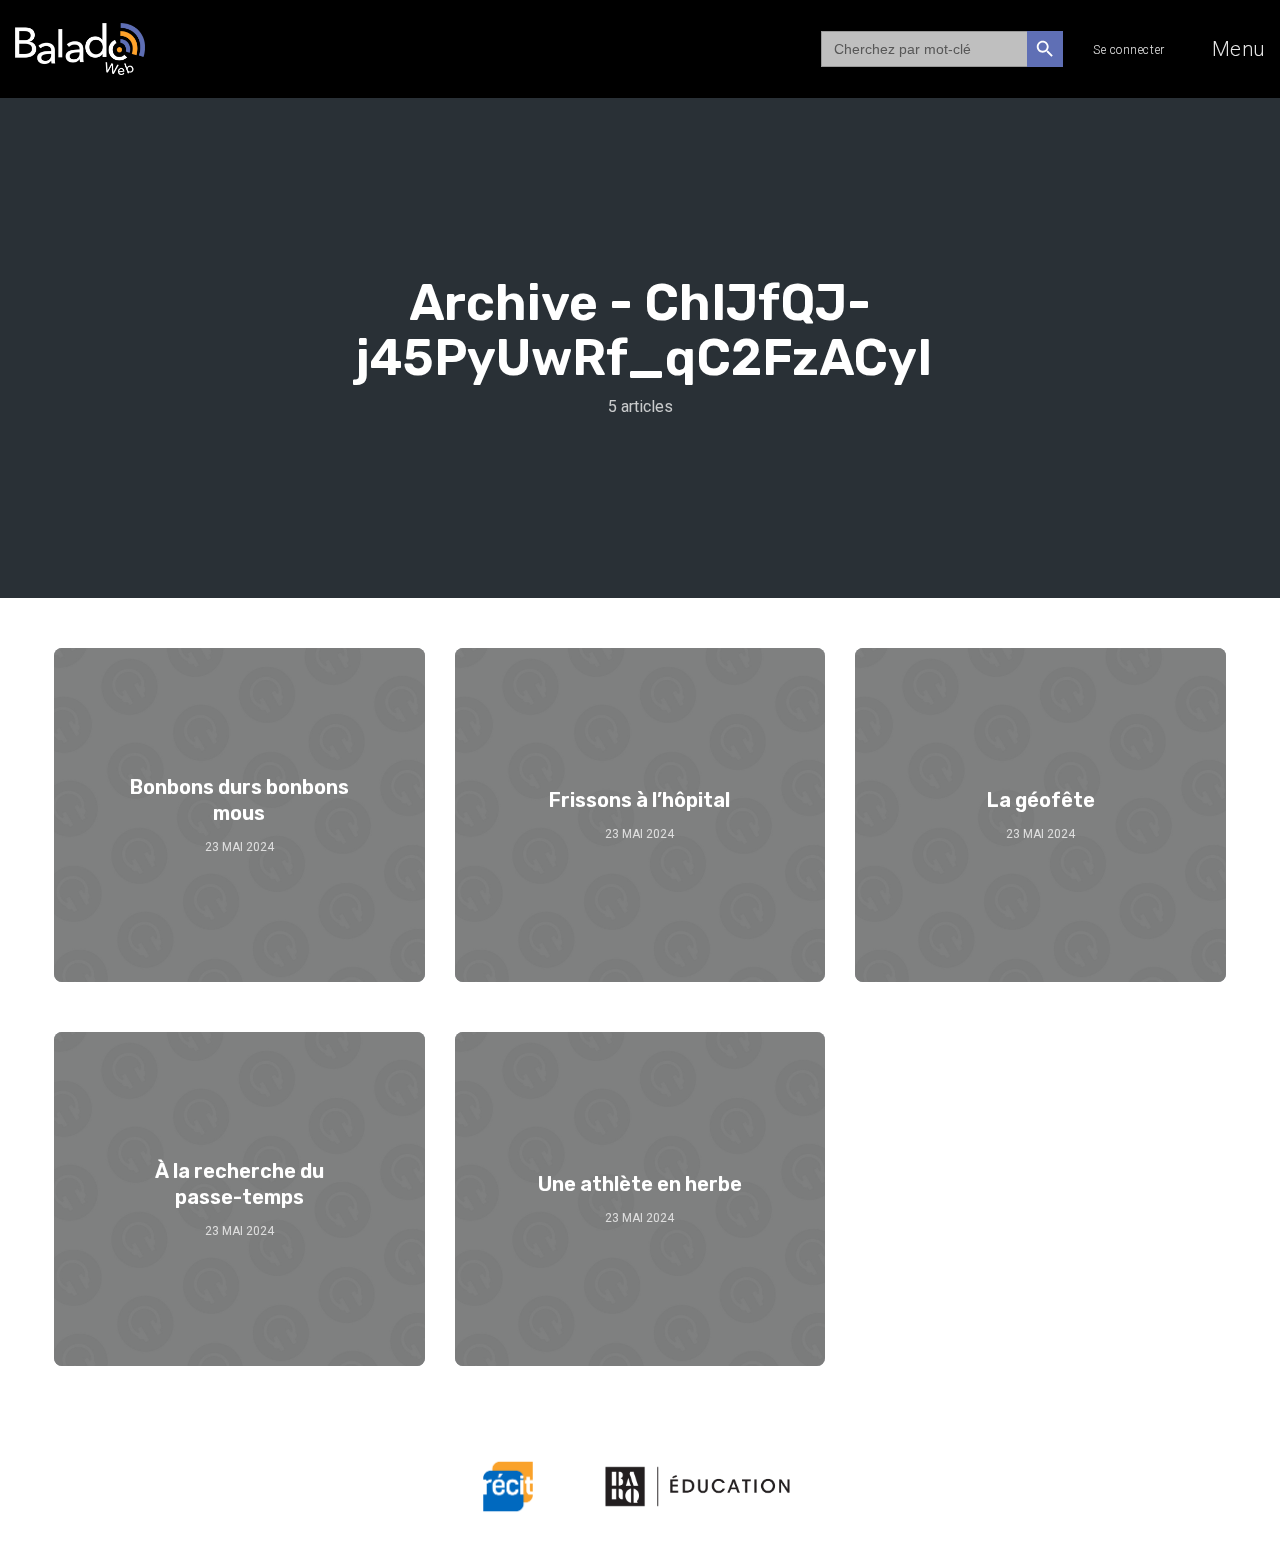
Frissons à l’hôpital (639, 800)
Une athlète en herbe (640, 1184)
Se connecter (1129, 50)
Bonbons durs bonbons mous (239, 800)
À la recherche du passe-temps (239, 1184)
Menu (1238, 49)
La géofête (1041, 800)
